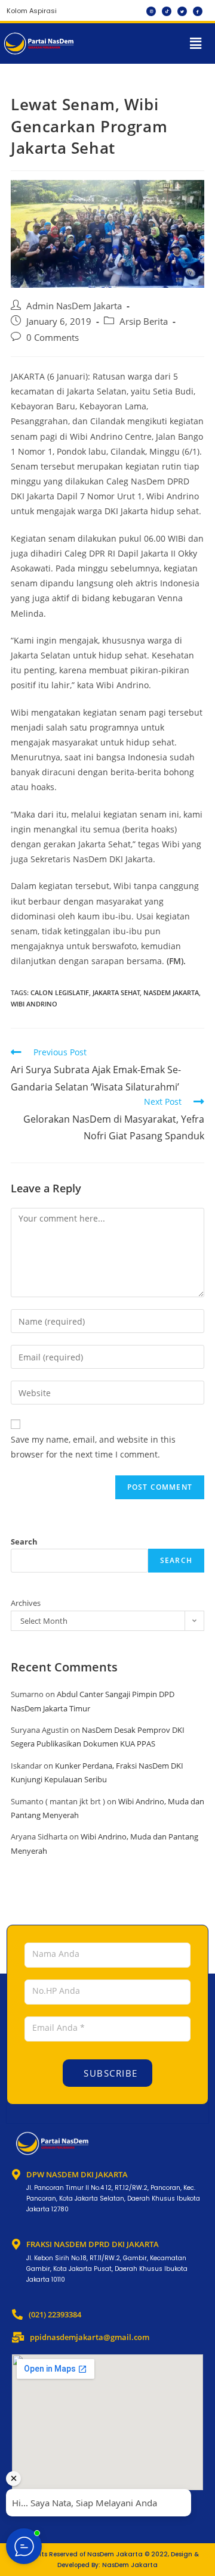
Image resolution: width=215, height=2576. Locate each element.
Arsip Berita (144, 321)
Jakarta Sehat (116, 992)
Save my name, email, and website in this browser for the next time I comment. (93, 1447)
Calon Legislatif (60, 992)
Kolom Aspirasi (32, 11)
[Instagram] (151, 11)
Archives (26, 1603)
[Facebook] (198, 11)
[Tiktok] (167, 11)
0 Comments (53, 338)
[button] (196, 43)
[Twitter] (182, 11)
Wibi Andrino (34, 1004)
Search (24, 1542)
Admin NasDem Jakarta (74, 306)
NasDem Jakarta (171, 992)
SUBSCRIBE (109, 2073)
